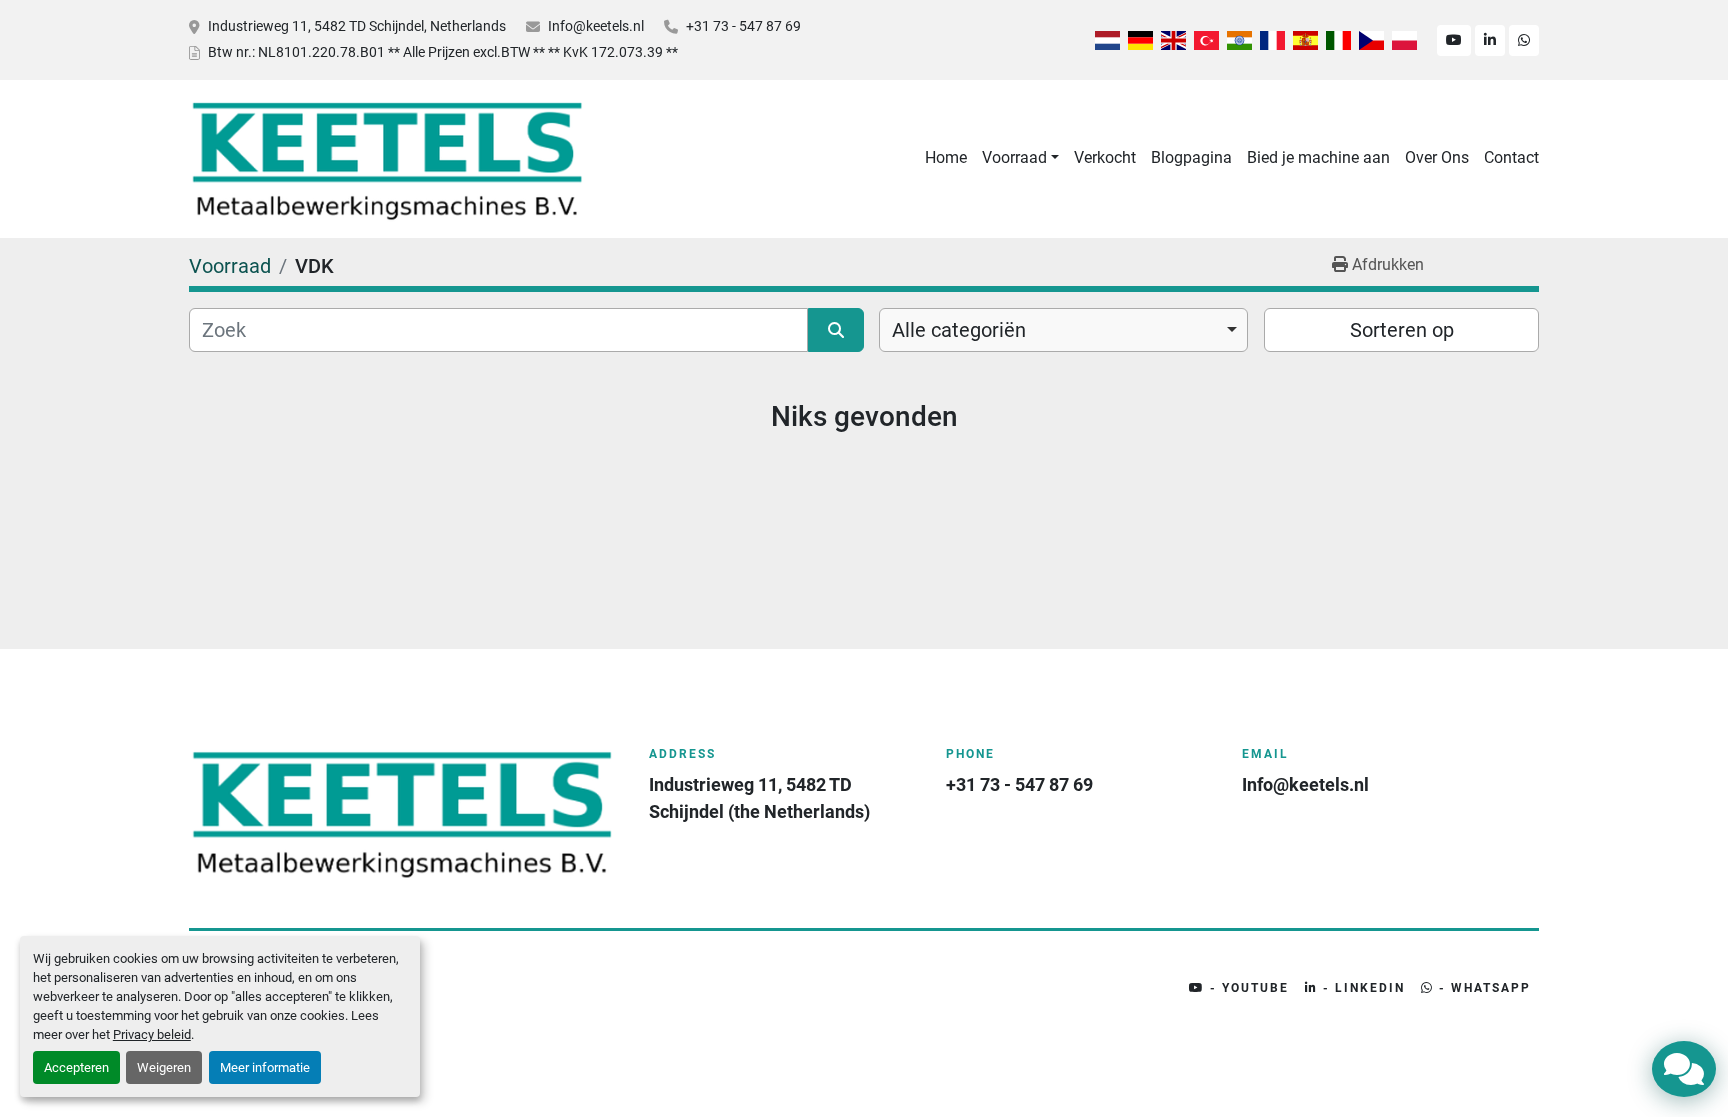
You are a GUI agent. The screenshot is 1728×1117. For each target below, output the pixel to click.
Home (946, 157)
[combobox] (1063, 330)
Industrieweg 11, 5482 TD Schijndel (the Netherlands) (759, 798)
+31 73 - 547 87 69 (743, 26)
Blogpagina (1191, 157)
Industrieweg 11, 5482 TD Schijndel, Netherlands (357, 26)
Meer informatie (265, 1067)
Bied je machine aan (1318, 157)
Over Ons (1437, 157)
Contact (1511, 157)
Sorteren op (1402, 330)
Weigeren (164, 1067)
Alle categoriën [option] (959, 330)
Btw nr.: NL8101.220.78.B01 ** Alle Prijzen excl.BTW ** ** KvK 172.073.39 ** (443, 52)
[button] (1020, 158)
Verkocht (1105, 157)
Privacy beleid (152, 1034)
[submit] (836, 330)
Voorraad (1014, 157)
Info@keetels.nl (596, 26)
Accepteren (76, 1067)
